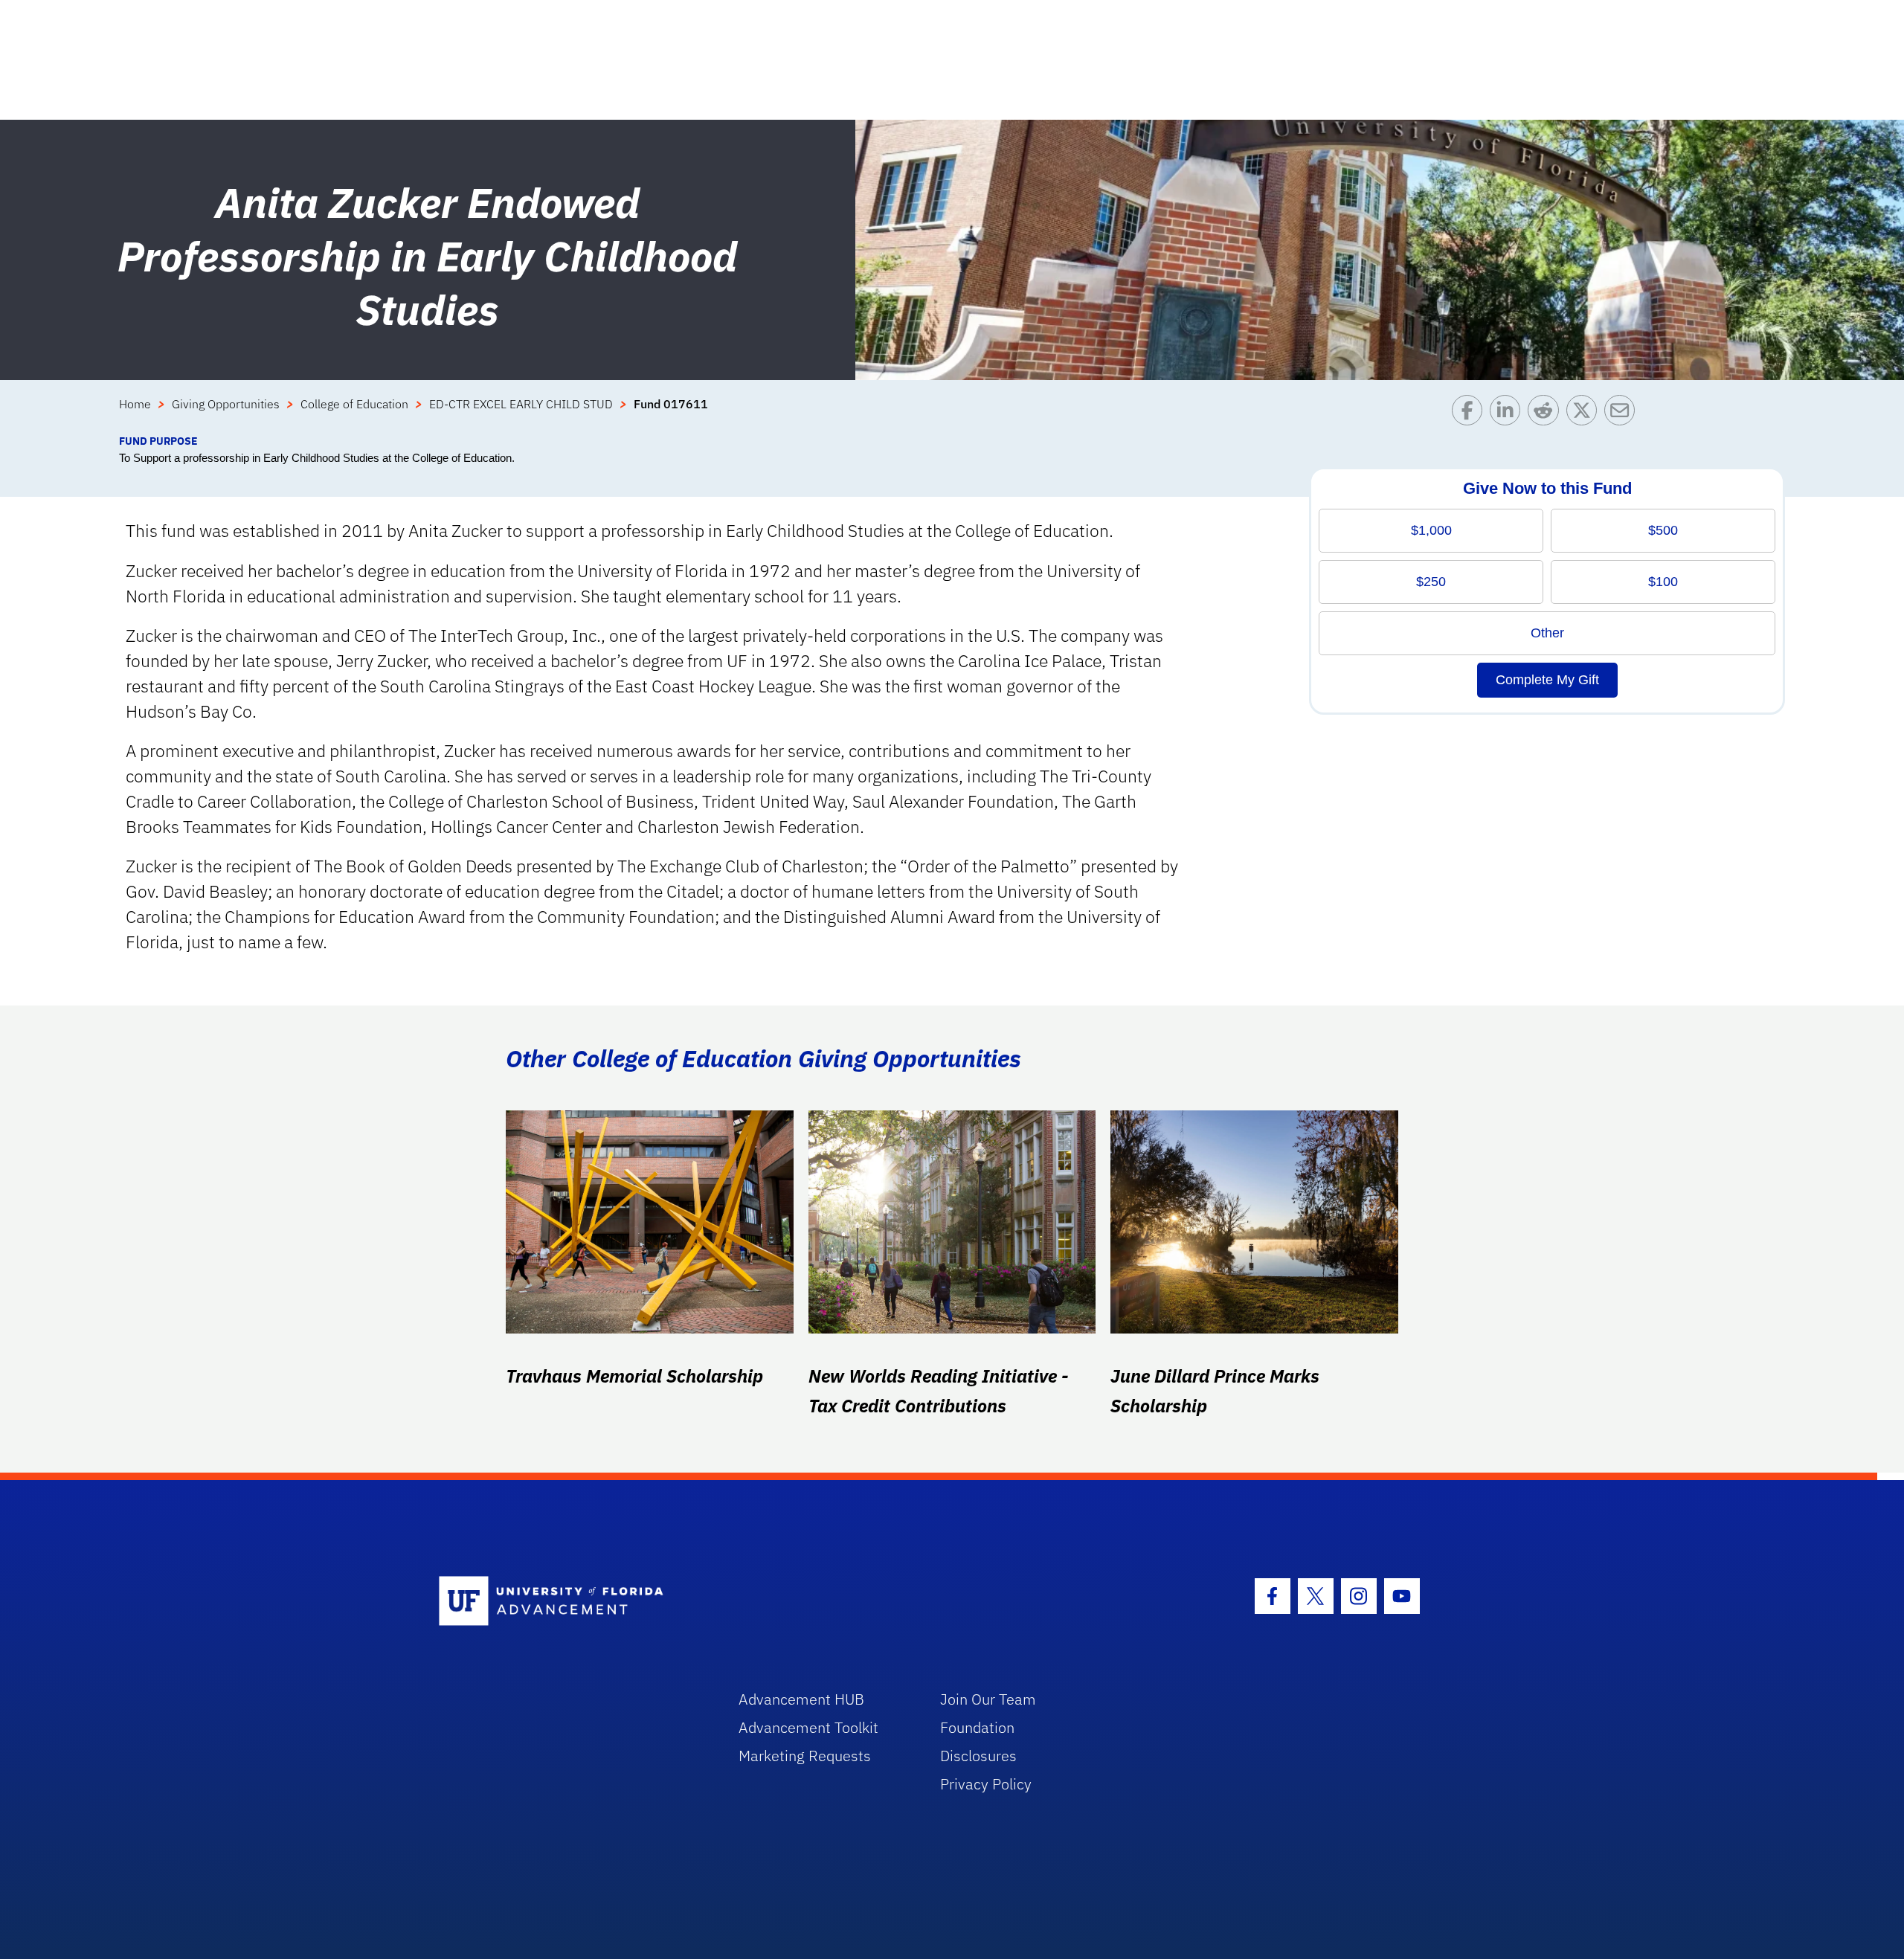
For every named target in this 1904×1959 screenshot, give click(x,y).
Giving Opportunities (226, 404)
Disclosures (978, 1756)
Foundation (977, 1727)
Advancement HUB (801, 1699)
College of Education (354, 404)
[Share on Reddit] (1547, 414)
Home (135, 404)
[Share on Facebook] (1471, 414)
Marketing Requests (805, 1756)
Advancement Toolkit (808, 1727)
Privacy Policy (986, 1784)
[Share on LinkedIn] (1509, 414)
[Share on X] (1585, 414)
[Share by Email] (1623, 414)
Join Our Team (988, 1699)
